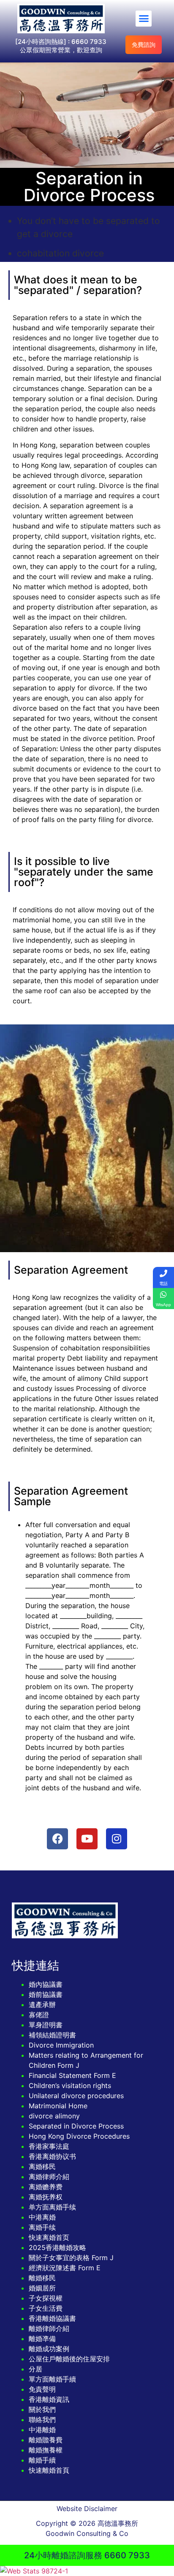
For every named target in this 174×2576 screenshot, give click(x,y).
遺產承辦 (42, 2005)
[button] (144, 19)
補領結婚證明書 (52, 2035)
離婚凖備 (42, 2339)
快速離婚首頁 (49, 2470)
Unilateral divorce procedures (76, 2096)
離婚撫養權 (46, 2450)
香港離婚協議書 (52, 2318)
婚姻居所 (42, 2288)
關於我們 (42, 2409)
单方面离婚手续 (52, 2207)
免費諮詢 (144, 44)
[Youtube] (87, 1839)
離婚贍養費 (46, 2440)
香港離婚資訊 (49, 2399)
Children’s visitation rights (70, 2086)
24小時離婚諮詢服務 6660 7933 (87, 2555)
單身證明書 (46, 2025)
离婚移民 (42, 2166)
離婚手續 (42, 2460)
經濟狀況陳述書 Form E (65, 2268)
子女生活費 (46, 2308)
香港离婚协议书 (52, 2156)
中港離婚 (42, 2430)
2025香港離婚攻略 (57, 2247)
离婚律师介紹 (49, 2177)
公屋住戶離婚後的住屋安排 (69, 2359)
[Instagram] (117, 1839)
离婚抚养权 (46, 2197)
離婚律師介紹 (49, 2328)
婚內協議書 (46, 1984)
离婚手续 (42, 2227)
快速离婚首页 (49, 2237)
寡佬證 (39, 2015)
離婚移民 (42, 2278)
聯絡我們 (42, 2420)
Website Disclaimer (87, 2509)
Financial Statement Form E (72, 2075)
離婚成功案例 (49, 2349)
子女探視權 (46, 2298)
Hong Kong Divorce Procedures (79, 2136)
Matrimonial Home (58, 2106)
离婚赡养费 (46, 2187)
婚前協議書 (46, 1994)
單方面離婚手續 (52, 2379)
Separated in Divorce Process (76, 2126)
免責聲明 (42, 2389)
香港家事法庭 (49, 2146)
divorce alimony (54, 2116)
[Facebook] (57, 1839)
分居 (35, 2369)
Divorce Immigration (61, 2045)
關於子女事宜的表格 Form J (71, 2258)
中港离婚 (42, 2217)
